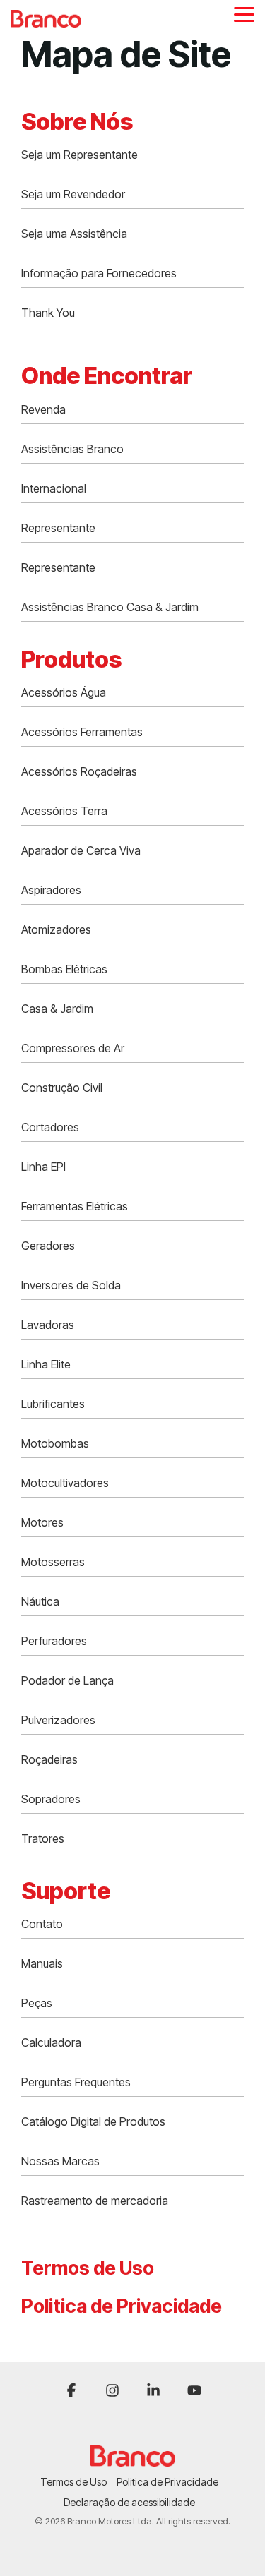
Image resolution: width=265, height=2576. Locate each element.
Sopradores (51, 1799)
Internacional (54, 488)
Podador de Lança (67, 1680)
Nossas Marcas (60, 2161)
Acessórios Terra (64, 811)
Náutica (40, 1601)
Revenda (43, 409)
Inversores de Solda (71, 1285)
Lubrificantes (53, 1404)
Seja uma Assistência (74, 234)
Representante (58, 528)
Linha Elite (46, 1364)
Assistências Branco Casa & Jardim (110, 607)
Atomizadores (56, 929)
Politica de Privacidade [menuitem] (167, 2482)
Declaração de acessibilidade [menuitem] (129, 2502)
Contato (42, 1924)
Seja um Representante (79, 155)
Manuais (42, 1963)
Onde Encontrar (107, 375)
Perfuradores (54, 1641)
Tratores (43, 1838)
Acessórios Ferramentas (82, 732)
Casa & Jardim (57, 1009)
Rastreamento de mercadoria (95, 2201)
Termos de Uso (88, 2268)
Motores (42, 1522)
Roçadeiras (49, 1759)
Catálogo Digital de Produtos (93, 2121)
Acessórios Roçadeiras (79, 771)
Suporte (66, 1891)
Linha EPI (43, 1167)
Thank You (48, 313)
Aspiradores (51, 890)
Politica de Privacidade (122, 2306)
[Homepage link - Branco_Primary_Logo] (133, 2459)
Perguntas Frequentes (76, 2082)
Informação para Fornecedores (99, 273)
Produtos (71, 659)
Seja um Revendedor (73, 194)
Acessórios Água (64, 692)
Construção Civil (62, 1088)
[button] (244, 13)
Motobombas (55, 1443)
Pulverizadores (58, 1720)
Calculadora (51, 2042)
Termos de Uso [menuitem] (73, 2482)
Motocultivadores (65, 1483)
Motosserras (53, 1562)
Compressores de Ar (73, 1048)
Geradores (48, 1246)
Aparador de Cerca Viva (81, 850)
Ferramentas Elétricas (75, 1206)
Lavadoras (48, 1325)
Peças (37, 2003)
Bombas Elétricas (64, 969)
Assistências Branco (72, 449)
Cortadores (50, 1127)
